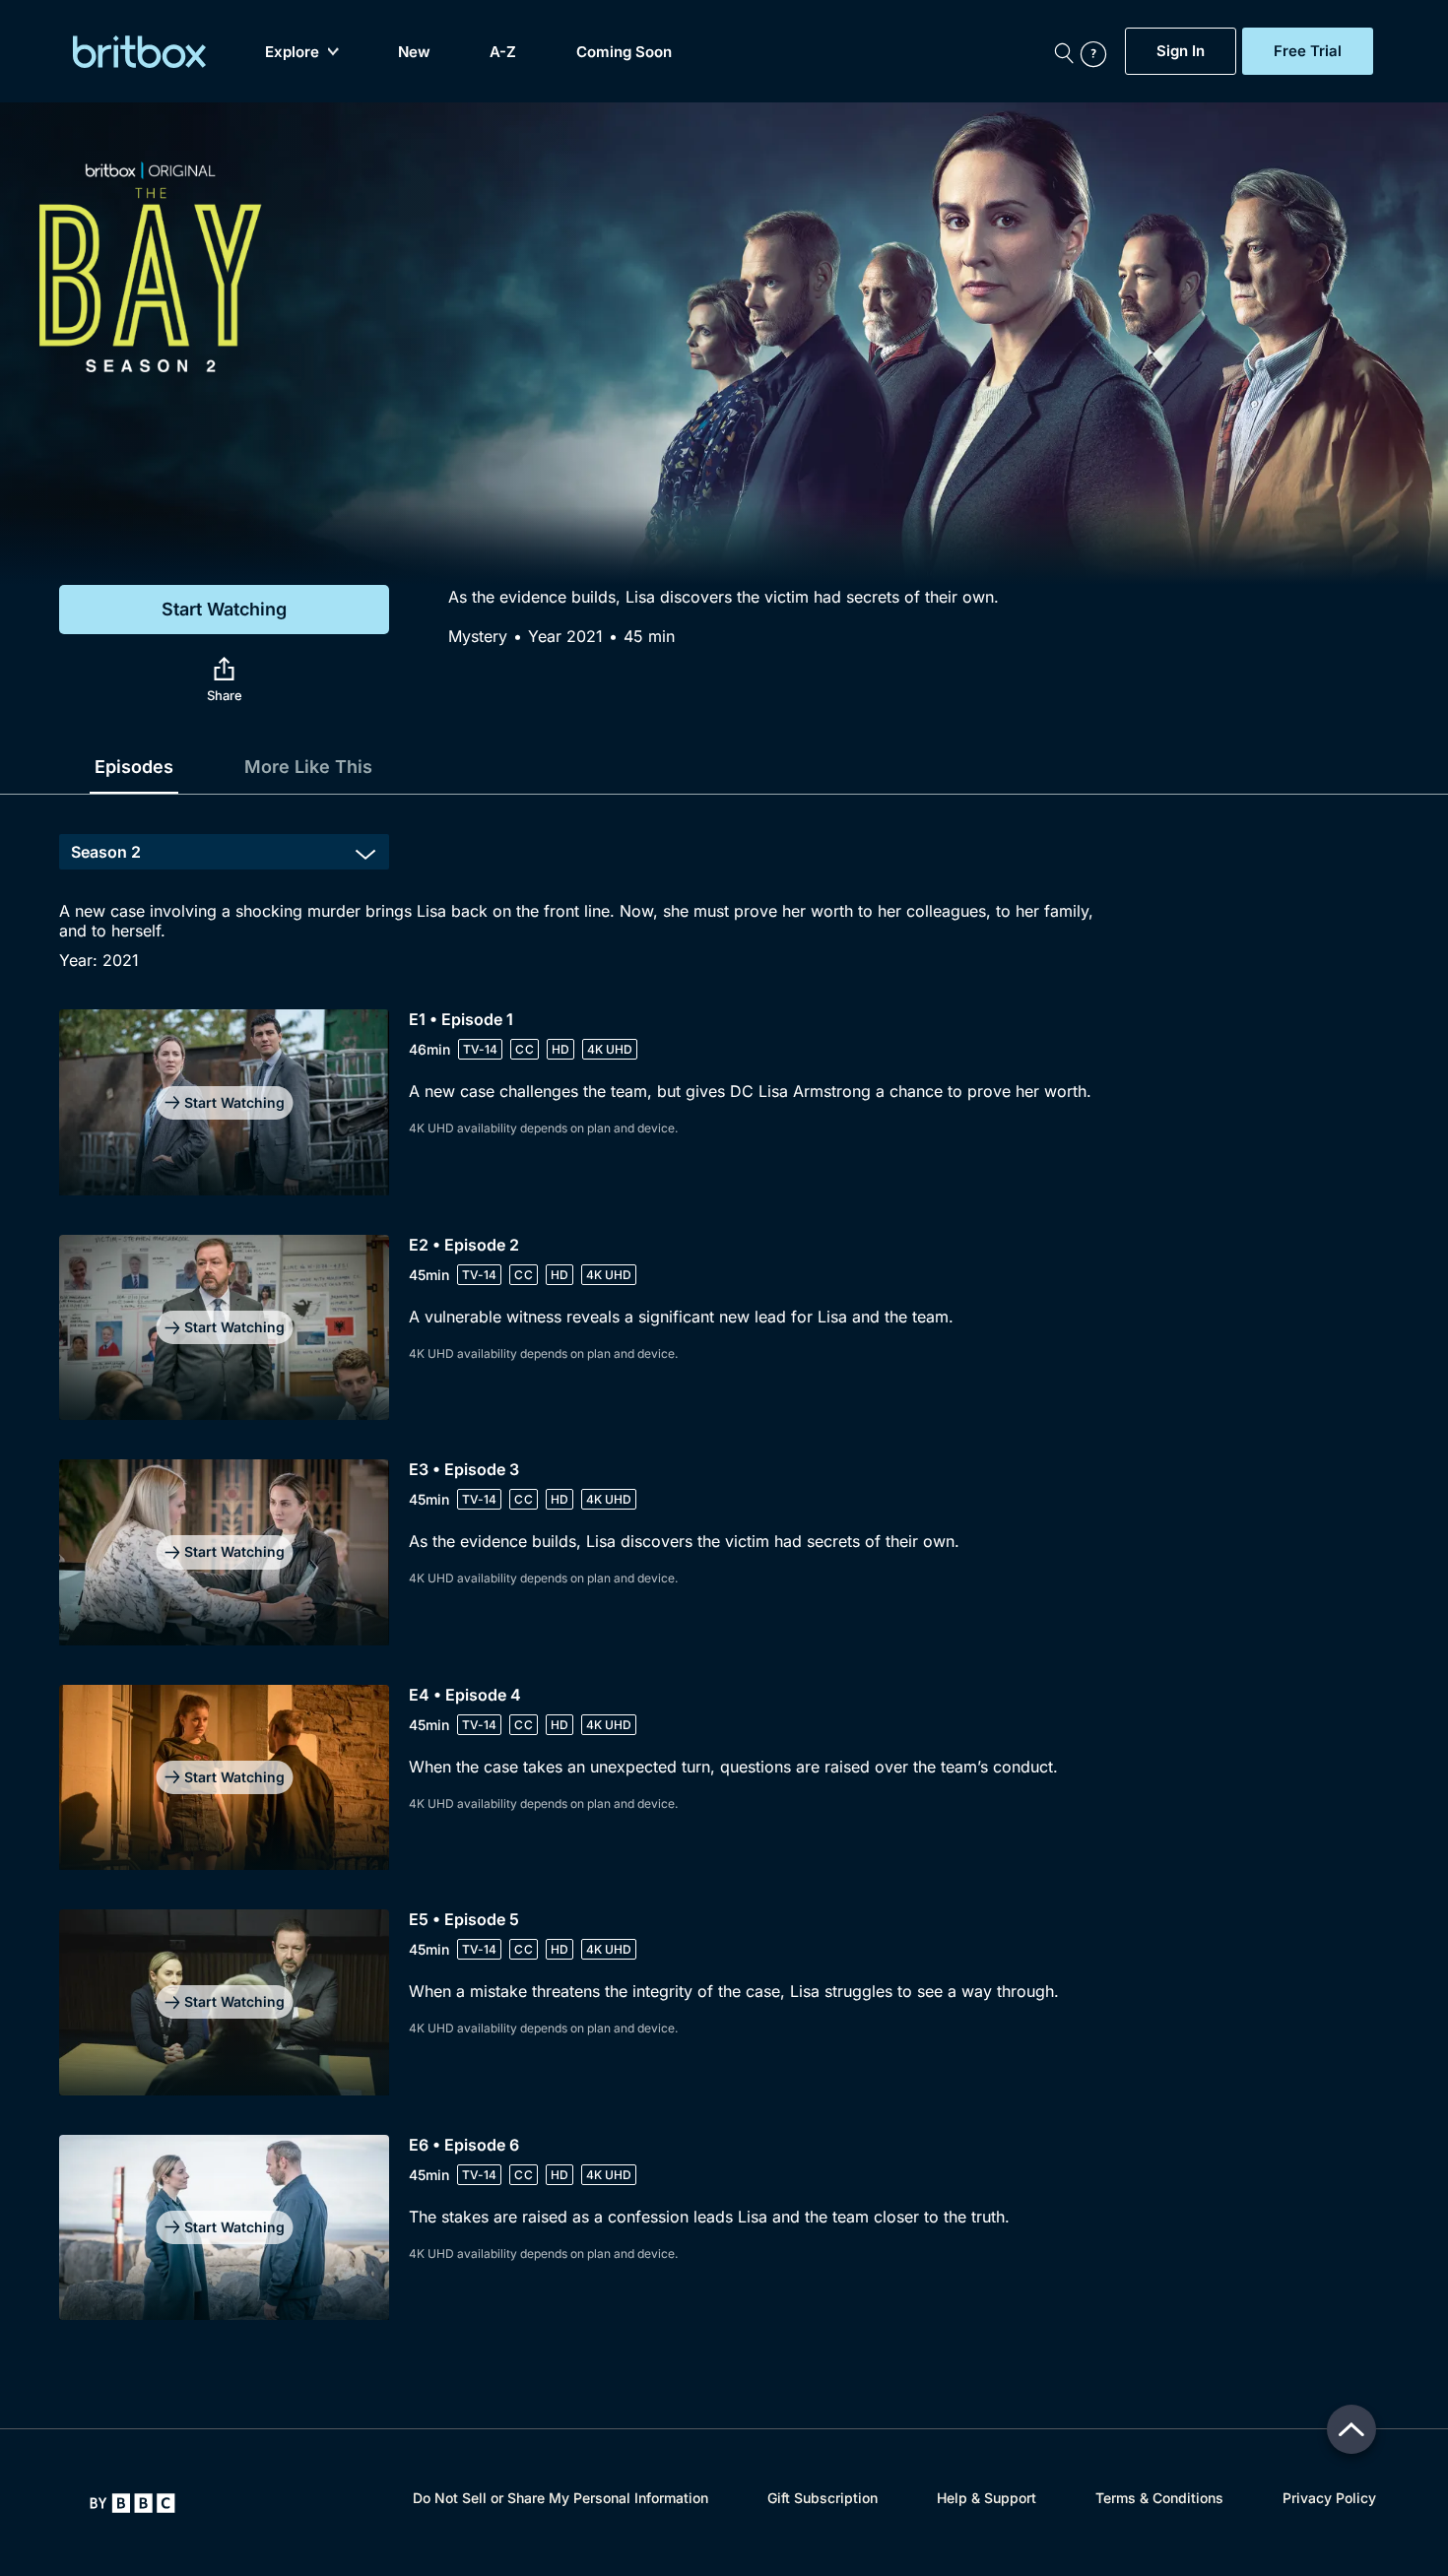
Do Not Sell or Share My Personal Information (560, 2498)
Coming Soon (624, 52)
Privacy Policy (1329, 2498)
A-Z (503, 52)
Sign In (1181, 51)
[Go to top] (1351, 2429)
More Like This (308, 767)
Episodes (134, 767)
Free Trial (1308, 51)
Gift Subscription (823, 2498)
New (414, 52)
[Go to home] (132, 2503)
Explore (292, 52)
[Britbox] (139, 52)
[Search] (1064, 51)
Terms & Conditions (1159, 2498)
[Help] (1098, 51)
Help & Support (987, 2498)
